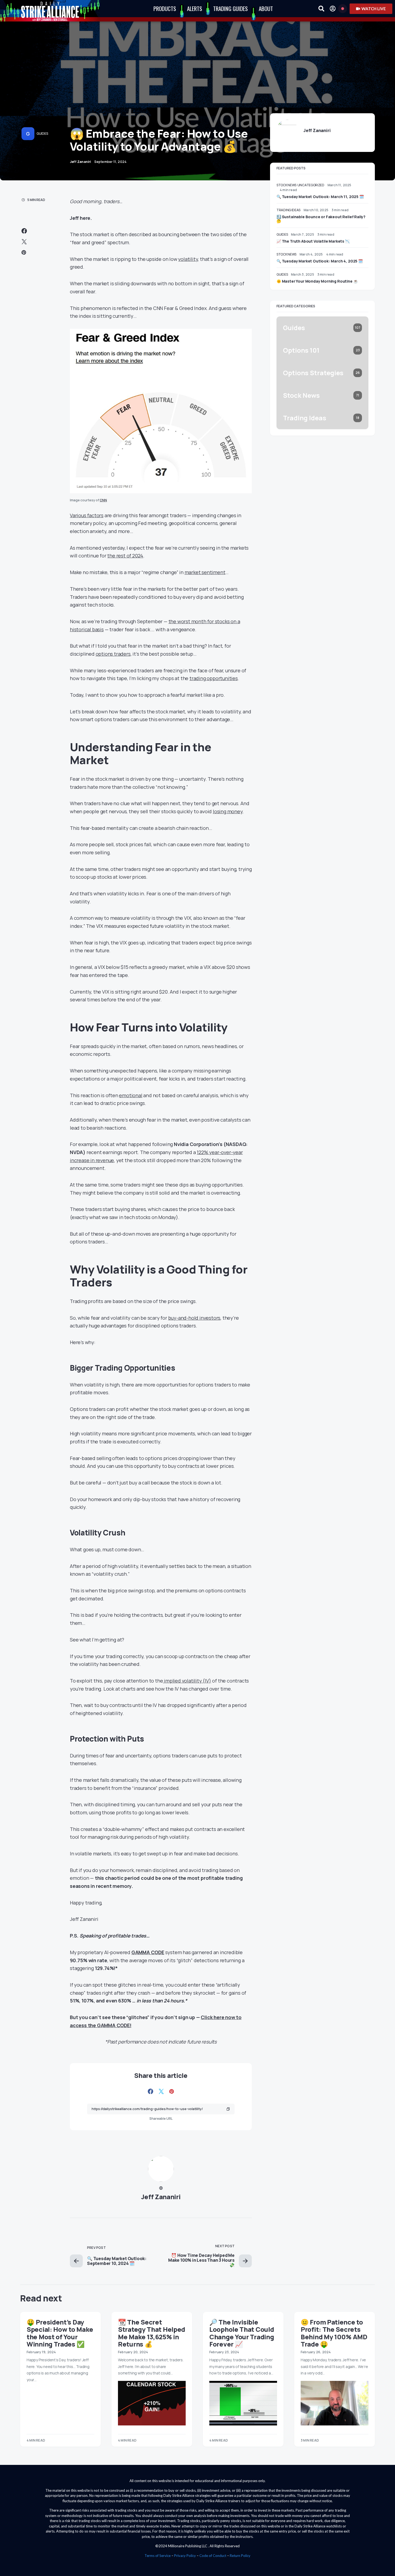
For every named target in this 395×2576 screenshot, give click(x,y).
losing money (228, 811)
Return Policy (240, 2556)
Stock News (286, 185)
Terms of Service (158, 2556)
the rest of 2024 (125, 556)
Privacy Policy (185, 2556)
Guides (42, 134)
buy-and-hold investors (194, 1318)
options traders (113, 654)
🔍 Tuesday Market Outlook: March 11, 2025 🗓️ (320, 197)
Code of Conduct (213, 2556)
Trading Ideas (288, 210)
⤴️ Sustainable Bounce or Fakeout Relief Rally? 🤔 (321, 219)
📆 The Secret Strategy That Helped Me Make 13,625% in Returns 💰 (152, 2333)
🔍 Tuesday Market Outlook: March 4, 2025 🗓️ (320, 261)
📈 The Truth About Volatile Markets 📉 (313, 241)
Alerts (195, 8)
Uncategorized (311, 185)
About (266, 8)
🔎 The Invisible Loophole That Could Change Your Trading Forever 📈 (242, 2333)
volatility (188, 259)
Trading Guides (230, 8)
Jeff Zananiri (161, 2197)
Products (165, 8)
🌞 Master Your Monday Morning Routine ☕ (317, 281)
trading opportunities (214, 678)
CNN (103, 500)
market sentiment (205, 572)
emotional (131, 1095)
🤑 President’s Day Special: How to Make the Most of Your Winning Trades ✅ (60, 2333)
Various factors (87, 515)
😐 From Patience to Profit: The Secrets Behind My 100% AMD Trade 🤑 (334, 2333)
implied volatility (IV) (187, 1681)
